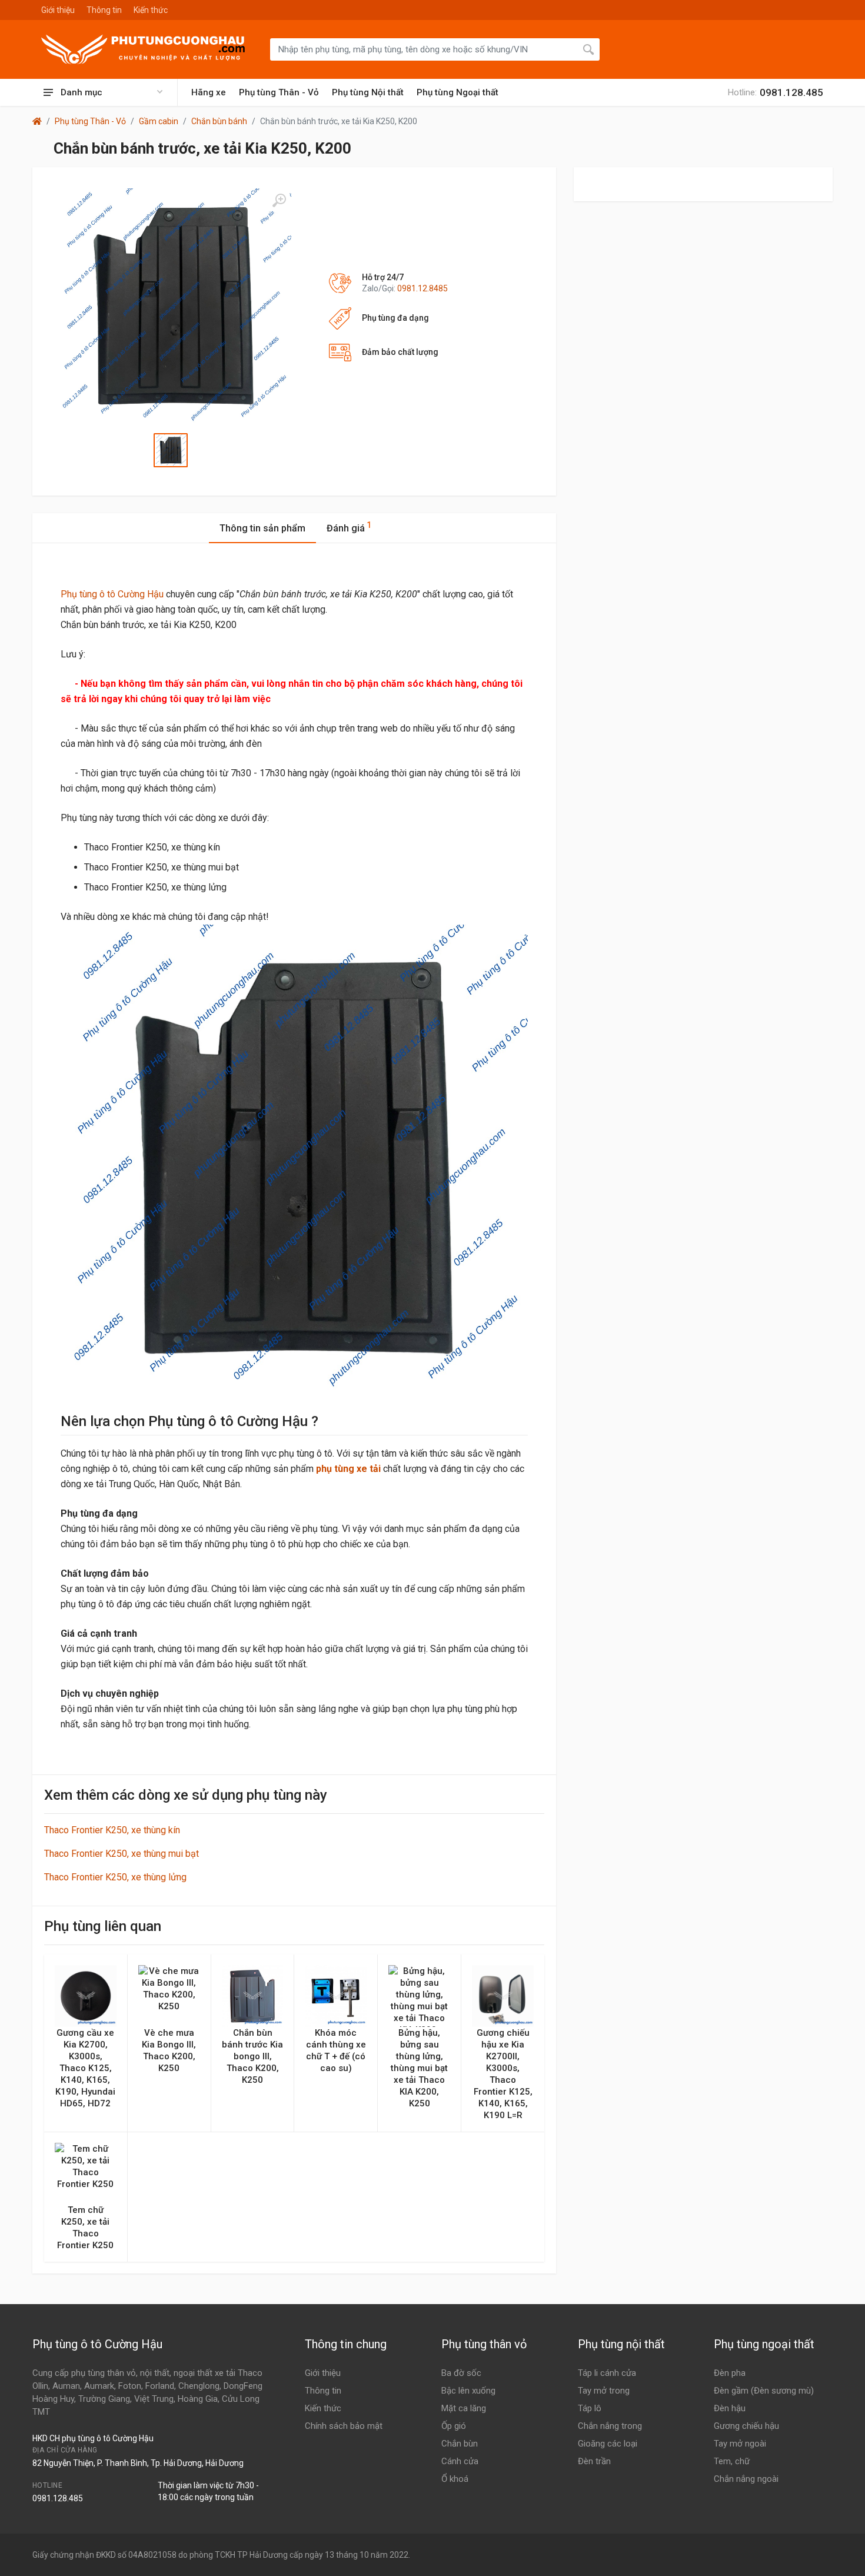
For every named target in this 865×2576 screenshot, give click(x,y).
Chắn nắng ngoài (746, 2479)
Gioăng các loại (608, 2444)
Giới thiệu (58, 10)
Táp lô (590, 2408)
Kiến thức (151, 10)
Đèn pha (730, 2373)
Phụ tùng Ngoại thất (458, 92)
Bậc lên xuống (468, 2391)
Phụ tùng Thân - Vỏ (279, 92)
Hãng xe (209, 92)
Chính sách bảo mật (344, 2426)
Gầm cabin (159, 121)
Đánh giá (349, 527)
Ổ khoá (455, 2479)
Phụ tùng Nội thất (368, 92)
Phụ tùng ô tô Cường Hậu (112, 594)
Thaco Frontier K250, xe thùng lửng (115, 1877)
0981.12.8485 (422, 288)
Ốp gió (454, 2426)
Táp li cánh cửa (607, 2373)
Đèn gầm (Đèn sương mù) (764, 2391)
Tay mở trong (604, 2391)
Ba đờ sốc (461, 2373)
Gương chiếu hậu (746, 2426)
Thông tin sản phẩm (262, 528)
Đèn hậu (730, 2408)
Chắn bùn (460, 2444)
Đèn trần (594, 2461)
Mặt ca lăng (464, 2408)
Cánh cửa (460, 2461)
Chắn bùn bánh (219, 121)
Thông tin (104, 10)
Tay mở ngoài (740, 2444)
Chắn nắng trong (610, 2426)
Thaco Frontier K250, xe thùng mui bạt (122, 1854)
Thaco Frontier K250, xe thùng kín (112, 1830)
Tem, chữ (732, 2461)
